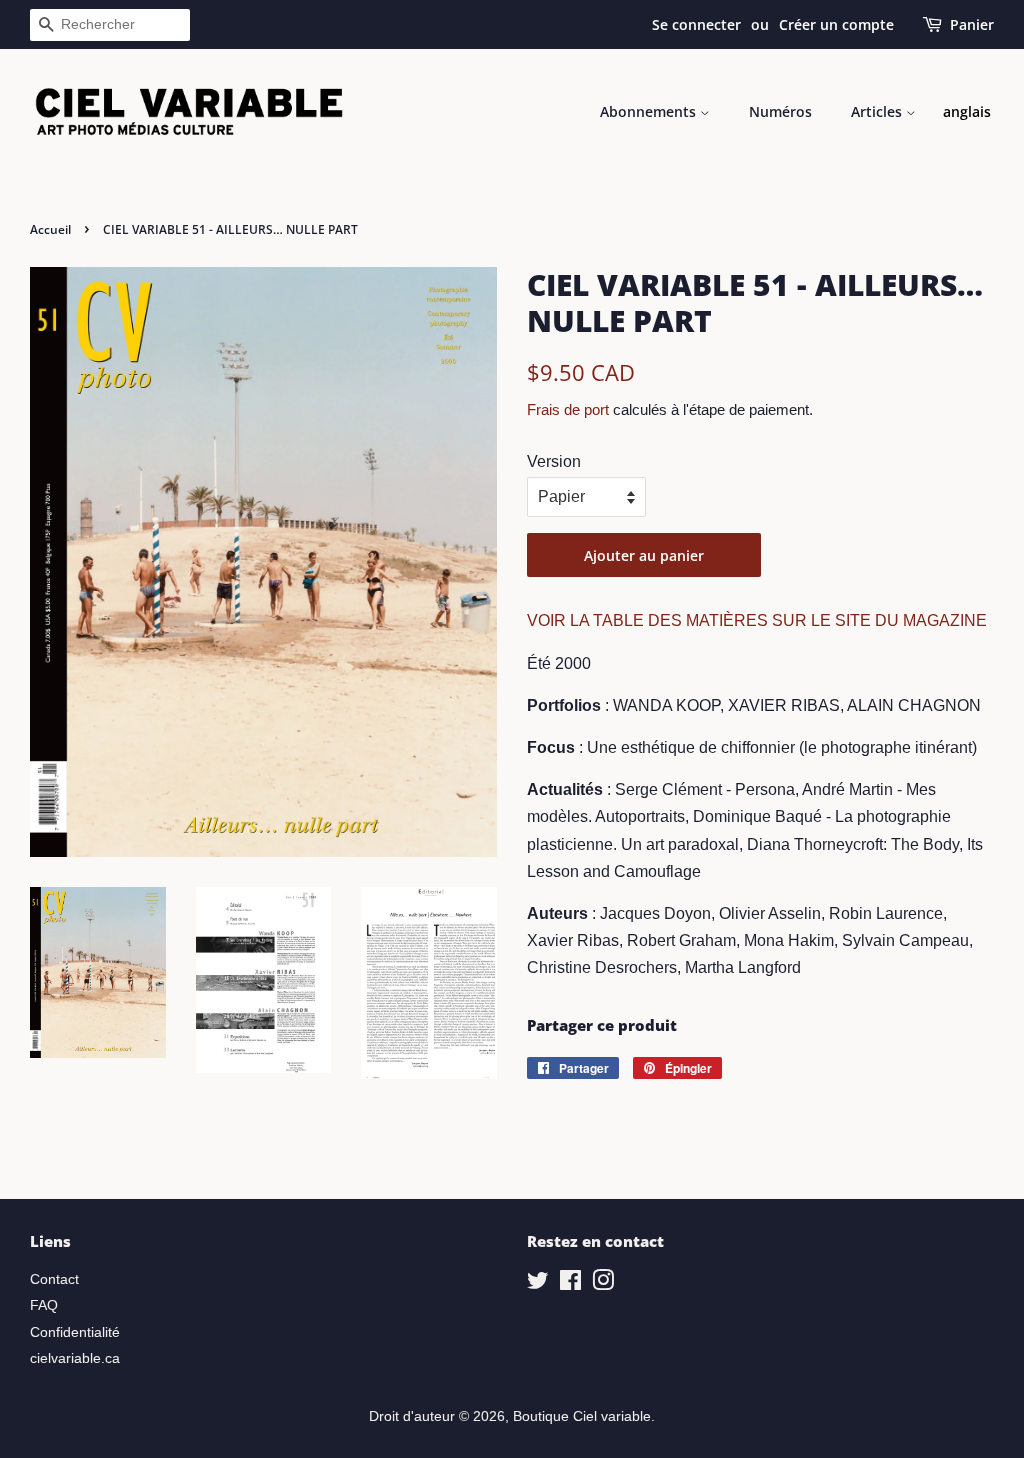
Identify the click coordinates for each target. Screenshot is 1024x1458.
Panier (972, 24)
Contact (54, 1279)
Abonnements (650, 111)
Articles (878, 111)
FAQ (44, 1305)
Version (554, 461)
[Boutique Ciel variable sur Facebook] (570, 1284)
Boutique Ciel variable (582, 1416)
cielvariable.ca (75, 1358)
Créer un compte (836, 24)
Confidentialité (75, 1332)
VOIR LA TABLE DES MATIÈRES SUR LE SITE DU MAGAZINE (757, 620)
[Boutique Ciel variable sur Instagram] (603, 1284)
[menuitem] (967, 112)
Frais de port (568, 409)
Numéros (780, 111)
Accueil (50, 229)
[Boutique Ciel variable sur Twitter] (538, 1284)
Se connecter (696, 24)
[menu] (967, 112)
